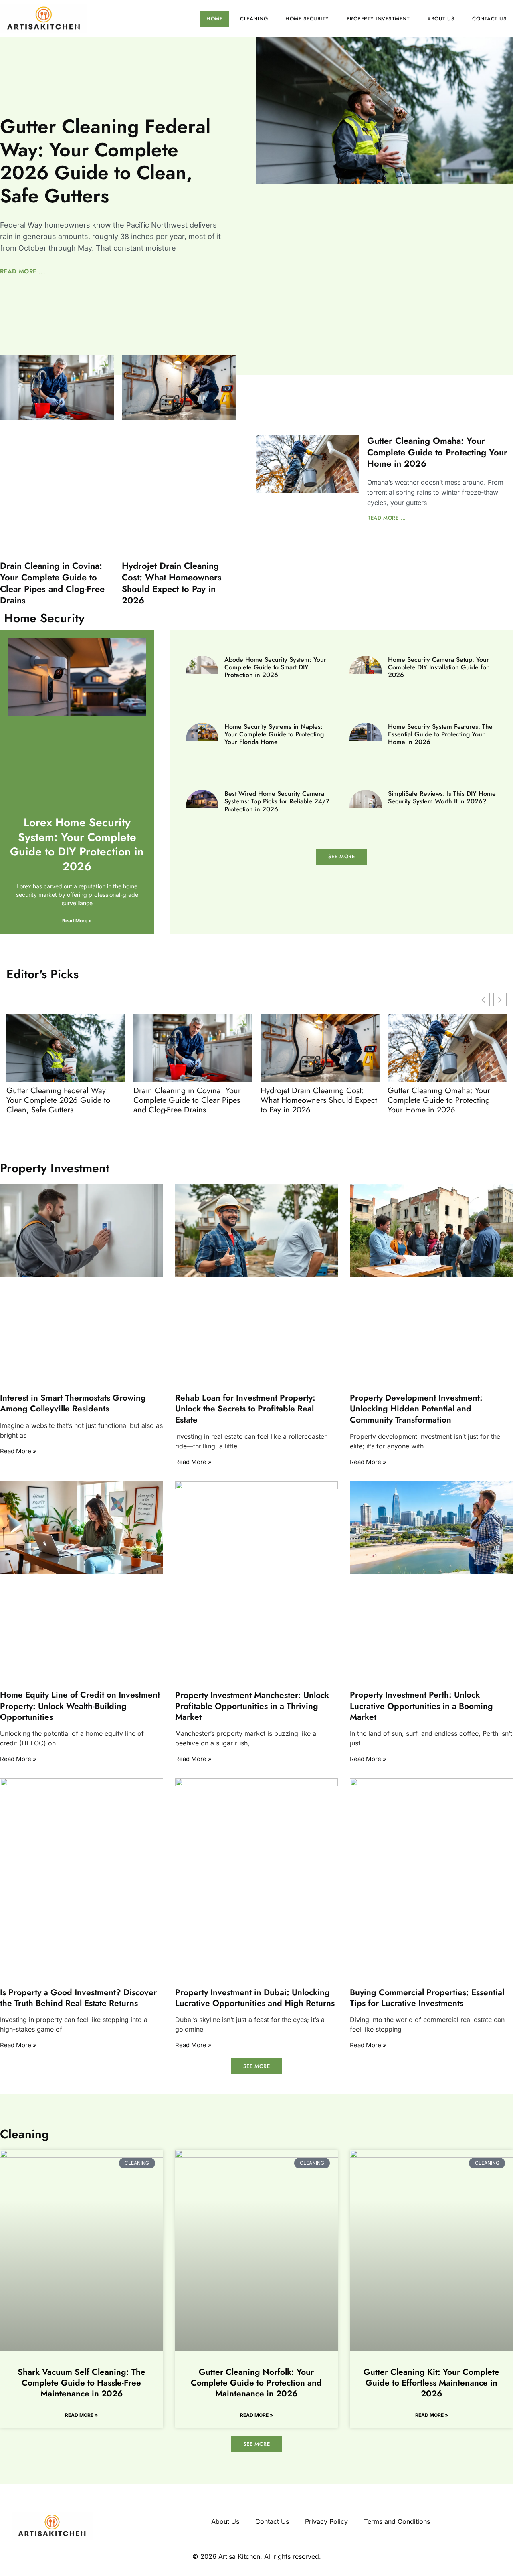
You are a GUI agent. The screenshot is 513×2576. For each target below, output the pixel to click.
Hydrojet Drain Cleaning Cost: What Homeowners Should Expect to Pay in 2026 (172, 583)
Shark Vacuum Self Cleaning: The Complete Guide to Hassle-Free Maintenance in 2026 (82, 2383)
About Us (441, 19)
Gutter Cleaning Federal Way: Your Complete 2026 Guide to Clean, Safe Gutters (105, 161)
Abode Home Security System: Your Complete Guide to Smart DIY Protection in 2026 (275, 667)
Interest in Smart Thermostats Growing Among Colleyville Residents (73, 1403)
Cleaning (254, 19)
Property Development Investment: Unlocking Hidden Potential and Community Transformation (416, 1409)
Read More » (77, 921)
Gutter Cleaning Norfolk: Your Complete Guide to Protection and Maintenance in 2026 (256, 2383)
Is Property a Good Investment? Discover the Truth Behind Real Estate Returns (78, 1998)
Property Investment (378, 19)
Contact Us (489, 19)
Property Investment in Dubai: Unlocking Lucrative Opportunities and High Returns (255, 1998)
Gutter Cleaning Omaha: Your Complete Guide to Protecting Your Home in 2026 (437, 452)
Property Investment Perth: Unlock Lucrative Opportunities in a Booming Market (421, 1706)
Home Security (307, 19)
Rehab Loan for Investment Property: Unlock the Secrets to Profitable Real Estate (245, 1409)
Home (214, 19)
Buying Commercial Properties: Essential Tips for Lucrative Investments (427, 1998)
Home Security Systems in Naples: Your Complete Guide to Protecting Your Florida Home (274, 734)
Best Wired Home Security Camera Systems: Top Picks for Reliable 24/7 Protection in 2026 (277, 801)
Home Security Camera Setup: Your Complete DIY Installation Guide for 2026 (438, 667)
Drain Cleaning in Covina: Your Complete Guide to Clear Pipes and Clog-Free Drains (52, 583)
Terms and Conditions (397, 2521)
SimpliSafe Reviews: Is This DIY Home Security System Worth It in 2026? (442, 797)
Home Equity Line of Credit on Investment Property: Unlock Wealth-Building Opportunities (80, 1706)
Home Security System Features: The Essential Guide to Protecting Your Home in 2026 (440, 734)
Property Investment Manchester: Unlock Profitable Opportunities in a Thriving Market (252, 1706)
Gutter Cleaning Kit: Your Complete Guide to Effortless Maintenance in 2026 (431, 2383)
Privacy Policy (326, 2521)
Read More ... (23, 271)
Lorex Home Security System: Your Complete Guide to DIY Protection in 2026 (77, 844)
